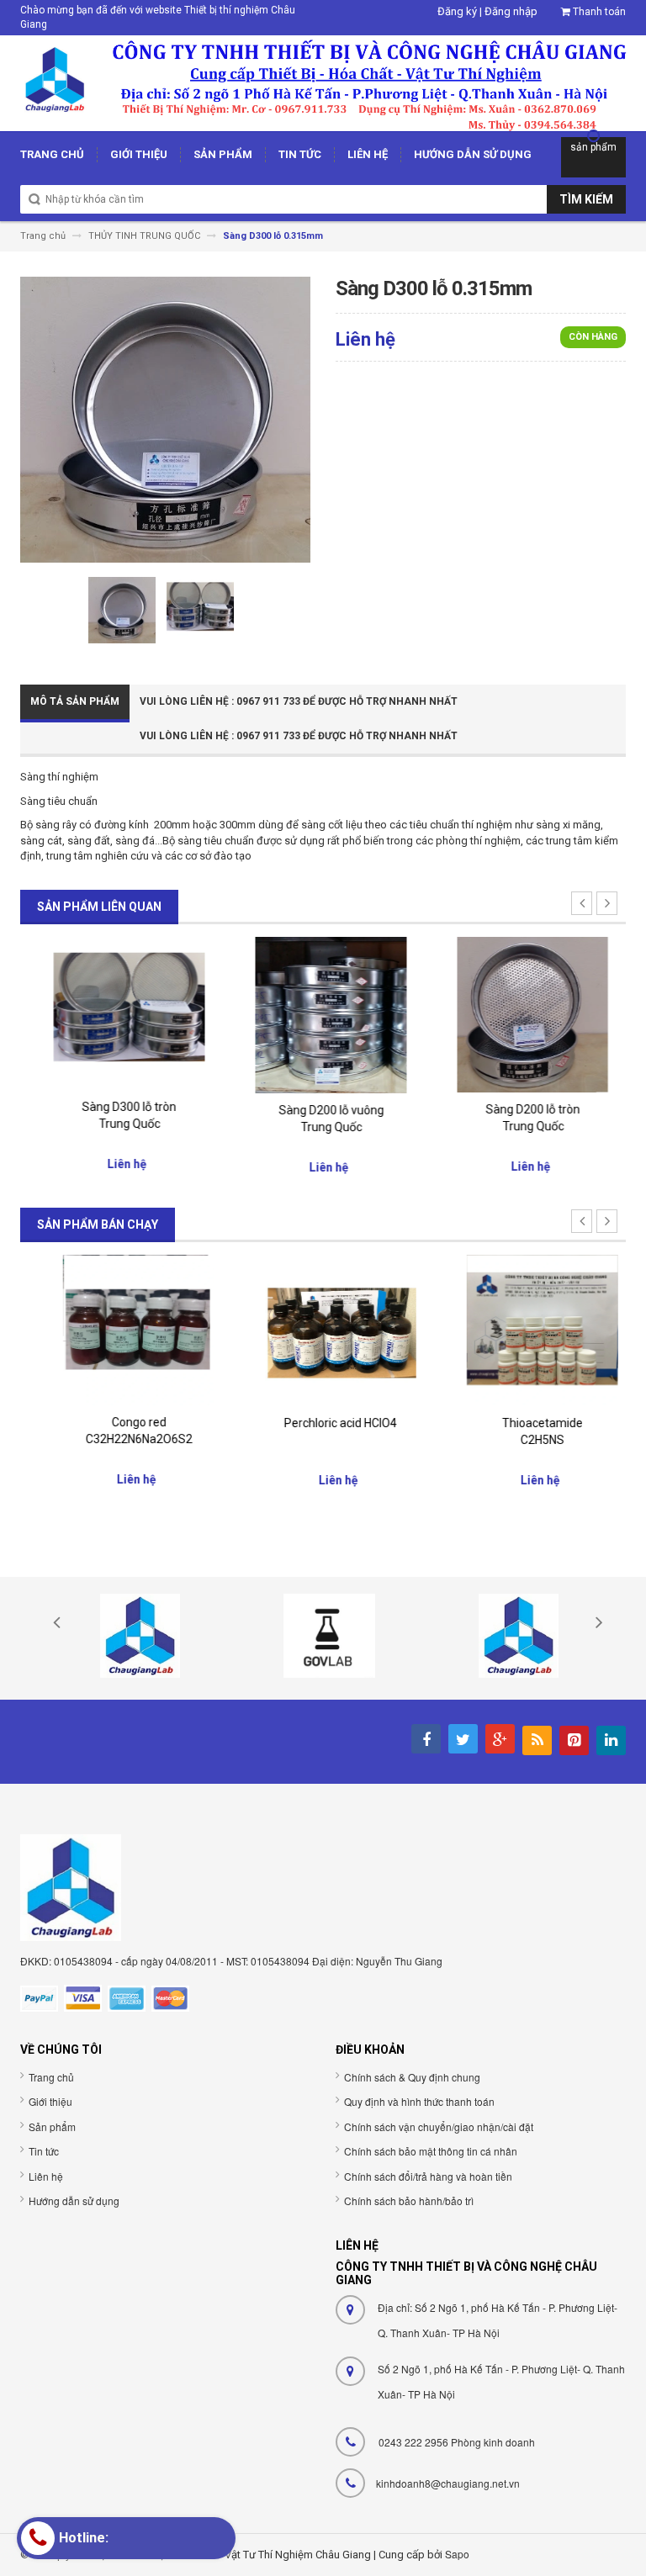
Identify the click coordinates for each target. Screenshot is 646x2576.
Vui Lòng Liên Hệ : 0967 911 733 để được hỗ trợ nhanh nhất (299, 701)
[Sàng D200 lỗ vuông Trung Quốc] (323, 1014)
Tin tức (44, 2151)
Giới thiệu (50, 2101)
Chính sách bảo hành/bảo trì (409, 2200)
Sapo (457, 2554)
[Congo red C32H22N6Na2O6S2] (121, 1329)
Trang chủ (51, 2077)
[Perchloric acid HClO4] (323, 1329)
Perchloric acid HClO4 (323, 1423)
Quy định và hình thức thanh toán (419, 2101)
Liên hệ (46, 2176)
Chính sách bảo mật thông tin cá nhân (431, 2151)
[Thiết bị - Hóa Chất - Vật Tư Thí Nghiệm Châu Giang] (323, 82)
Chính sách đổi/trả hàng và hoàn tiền (428, 2176)
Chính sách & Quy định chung (412, 2077)
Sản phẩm (52, 2126)
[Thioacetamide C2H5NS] (525, 1330)
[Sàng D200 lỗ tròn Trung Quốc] (525, 1014)
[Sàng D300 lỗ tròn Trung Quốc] (121, 1012)
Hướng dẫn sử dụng (74, 2200)
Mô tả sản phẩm (75, 701)
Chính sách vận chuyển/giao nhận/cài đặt (439, 2126)
